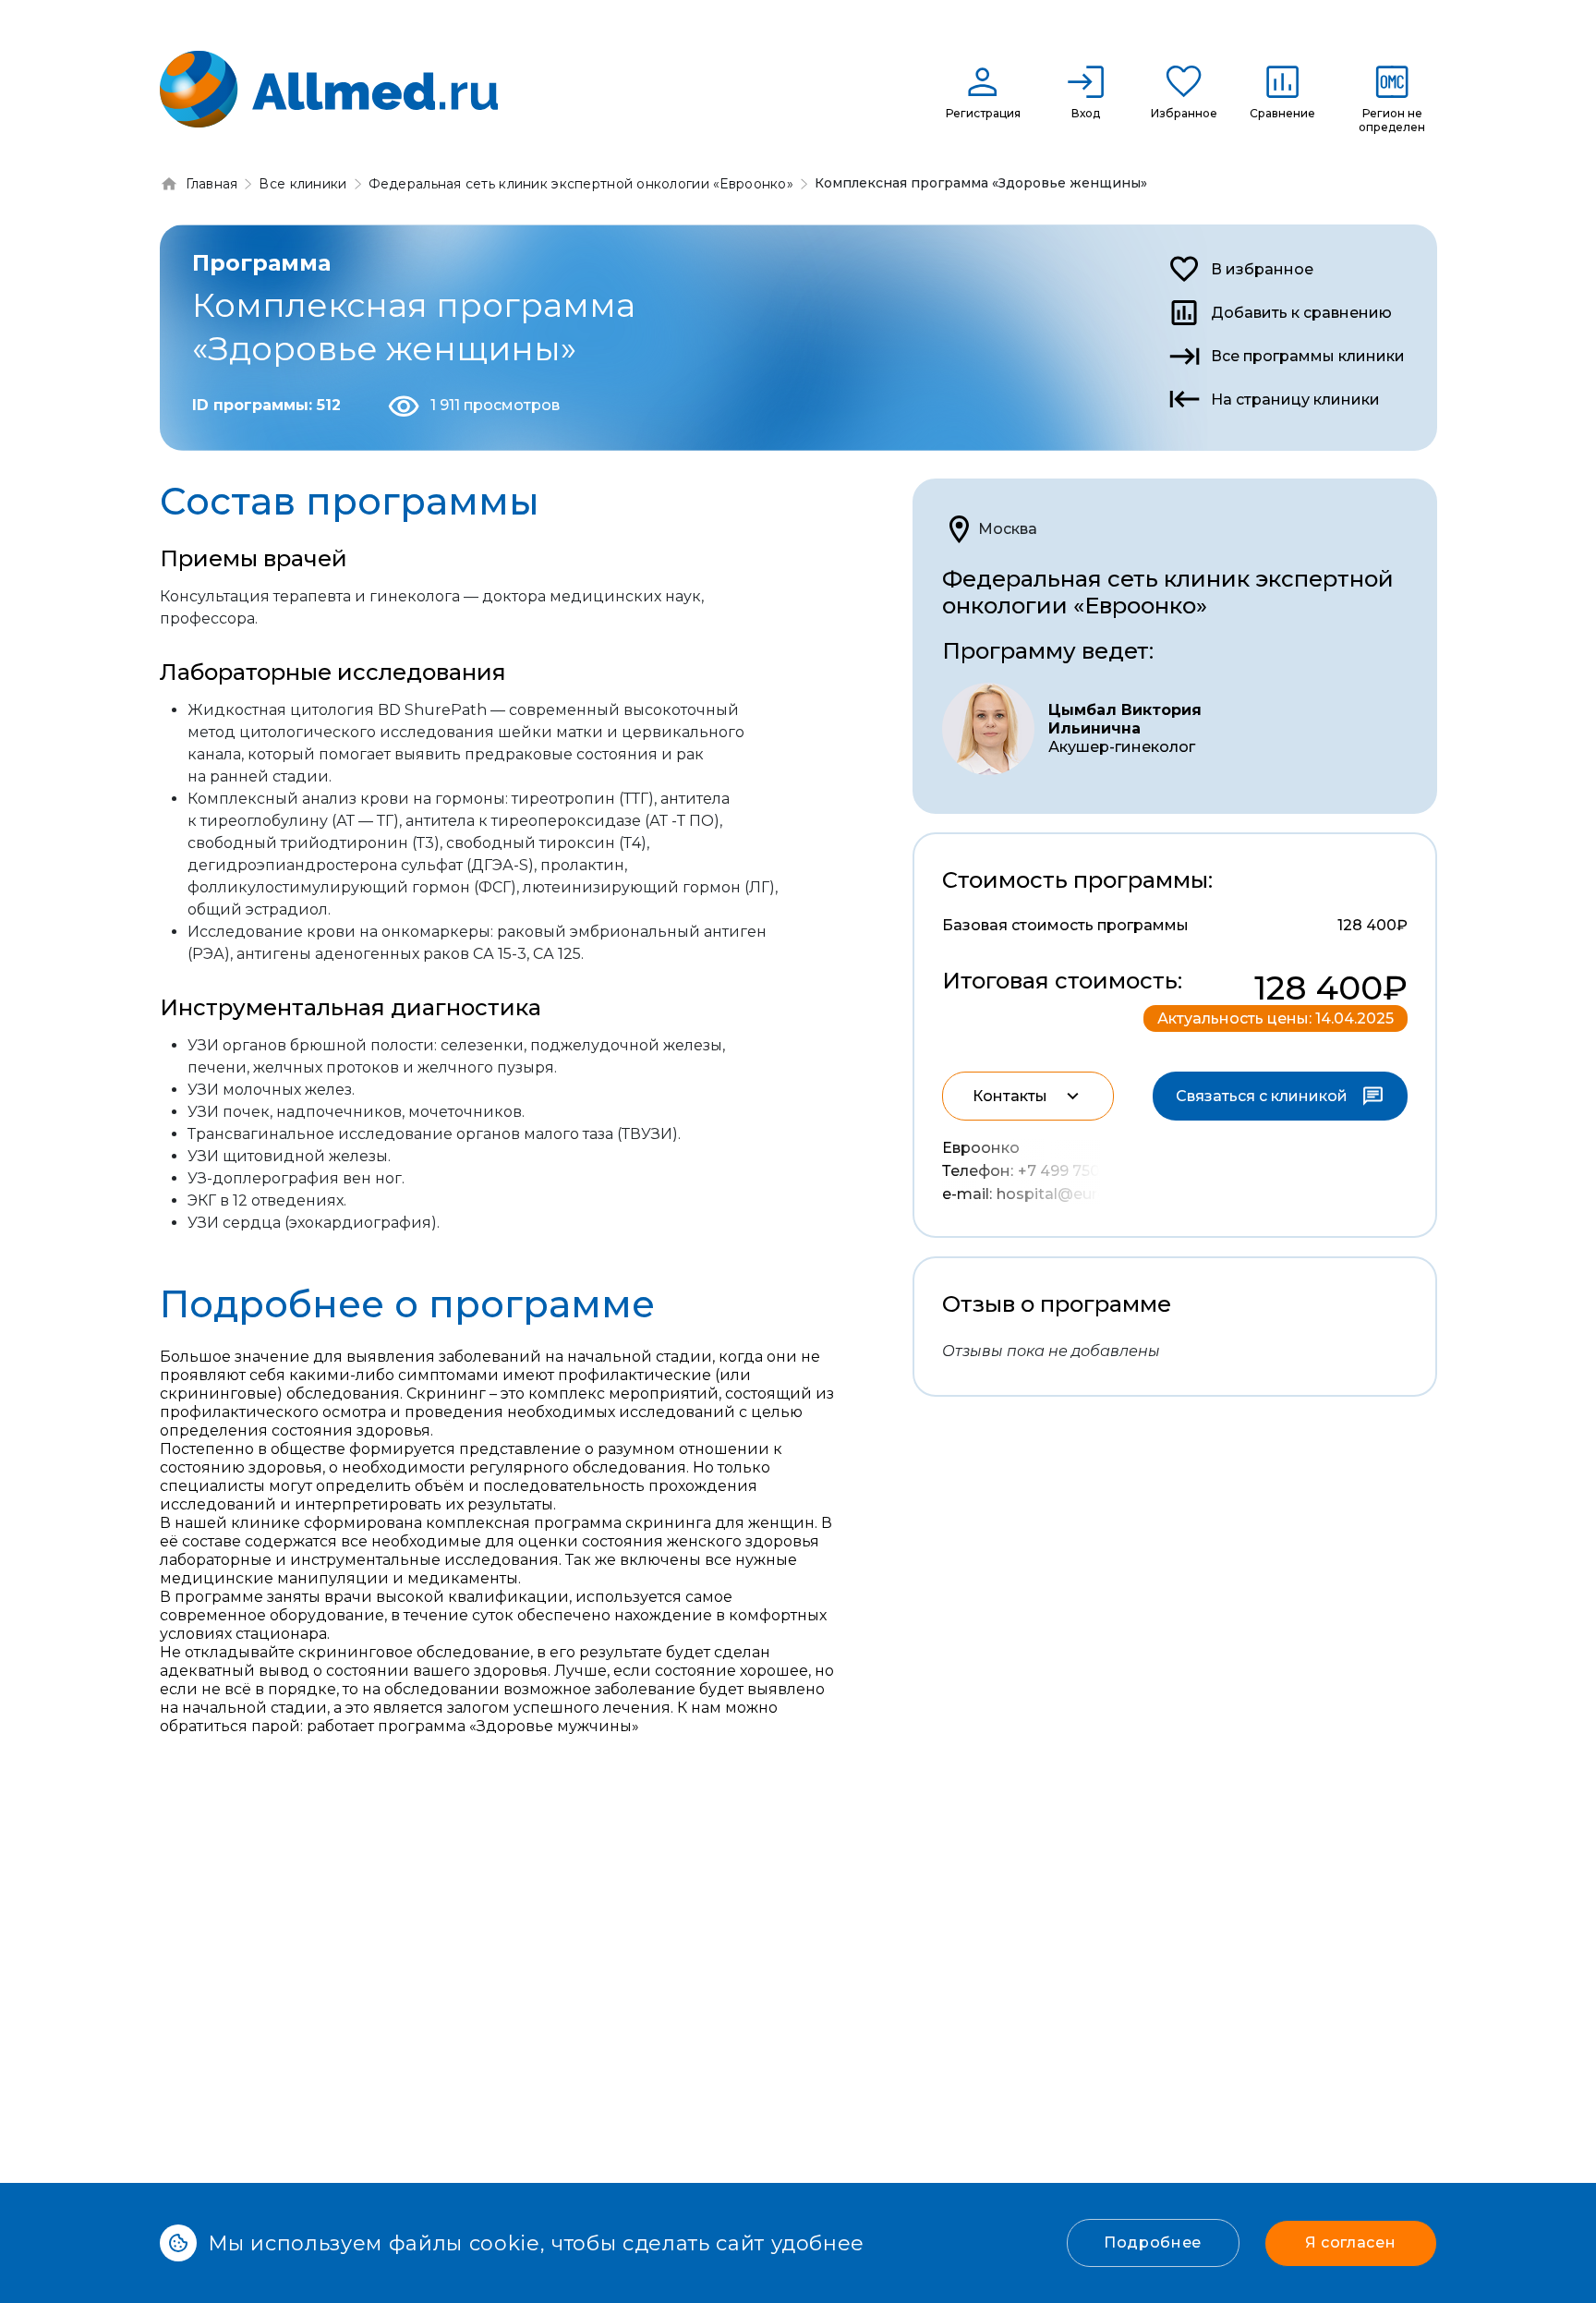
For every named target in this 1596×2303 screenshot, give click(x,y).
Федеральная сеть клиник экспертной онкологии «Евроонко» (1168, 592)
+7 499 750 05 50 (1081, 1171)
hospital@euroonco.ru (1080, 1194)
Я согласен (1350, 2242)
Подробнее (1153, 2242)
